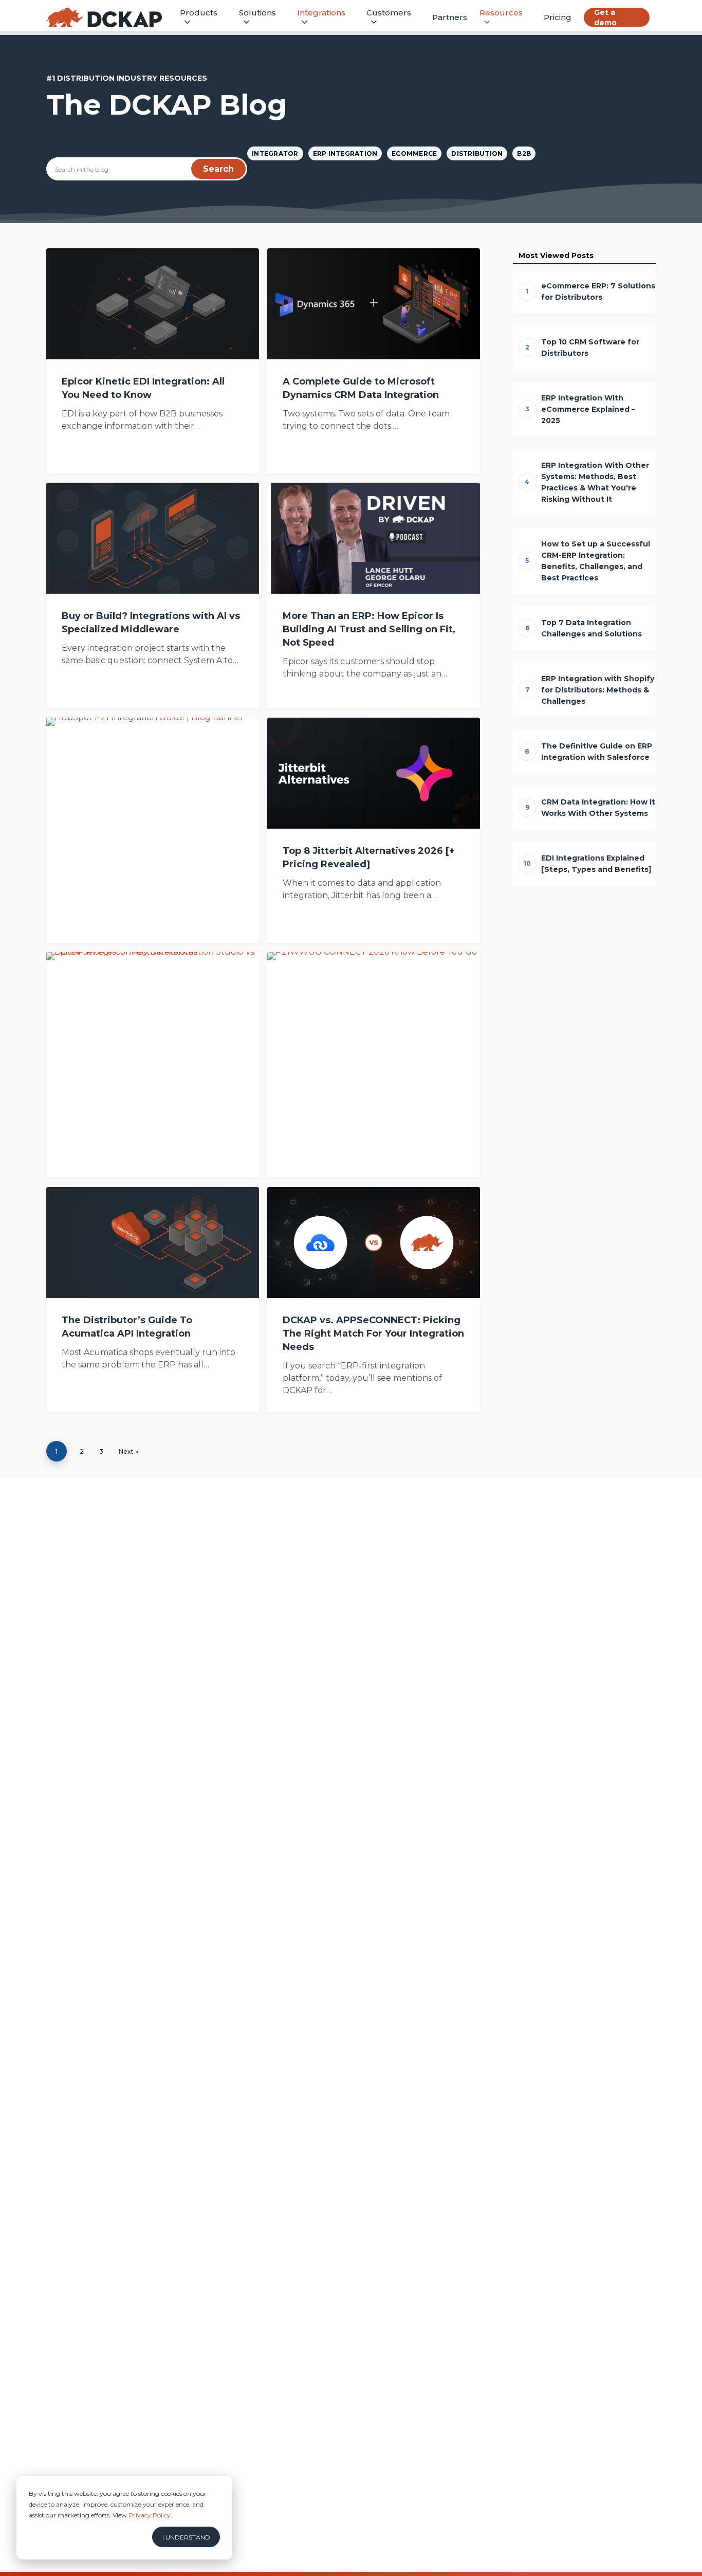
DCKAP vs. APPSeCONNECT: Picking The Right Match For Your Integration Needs (373, 1333)
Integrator (275, 153)
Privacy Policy (150, 2515)
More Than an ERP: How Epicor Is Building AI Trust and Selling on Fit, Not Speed (369, 629)
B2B (524, 153)
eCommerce (414, 153)
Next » (128, 1451)
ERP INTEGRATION (345, 153)
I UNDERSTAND (186, 2537)
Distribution (477, 153)
